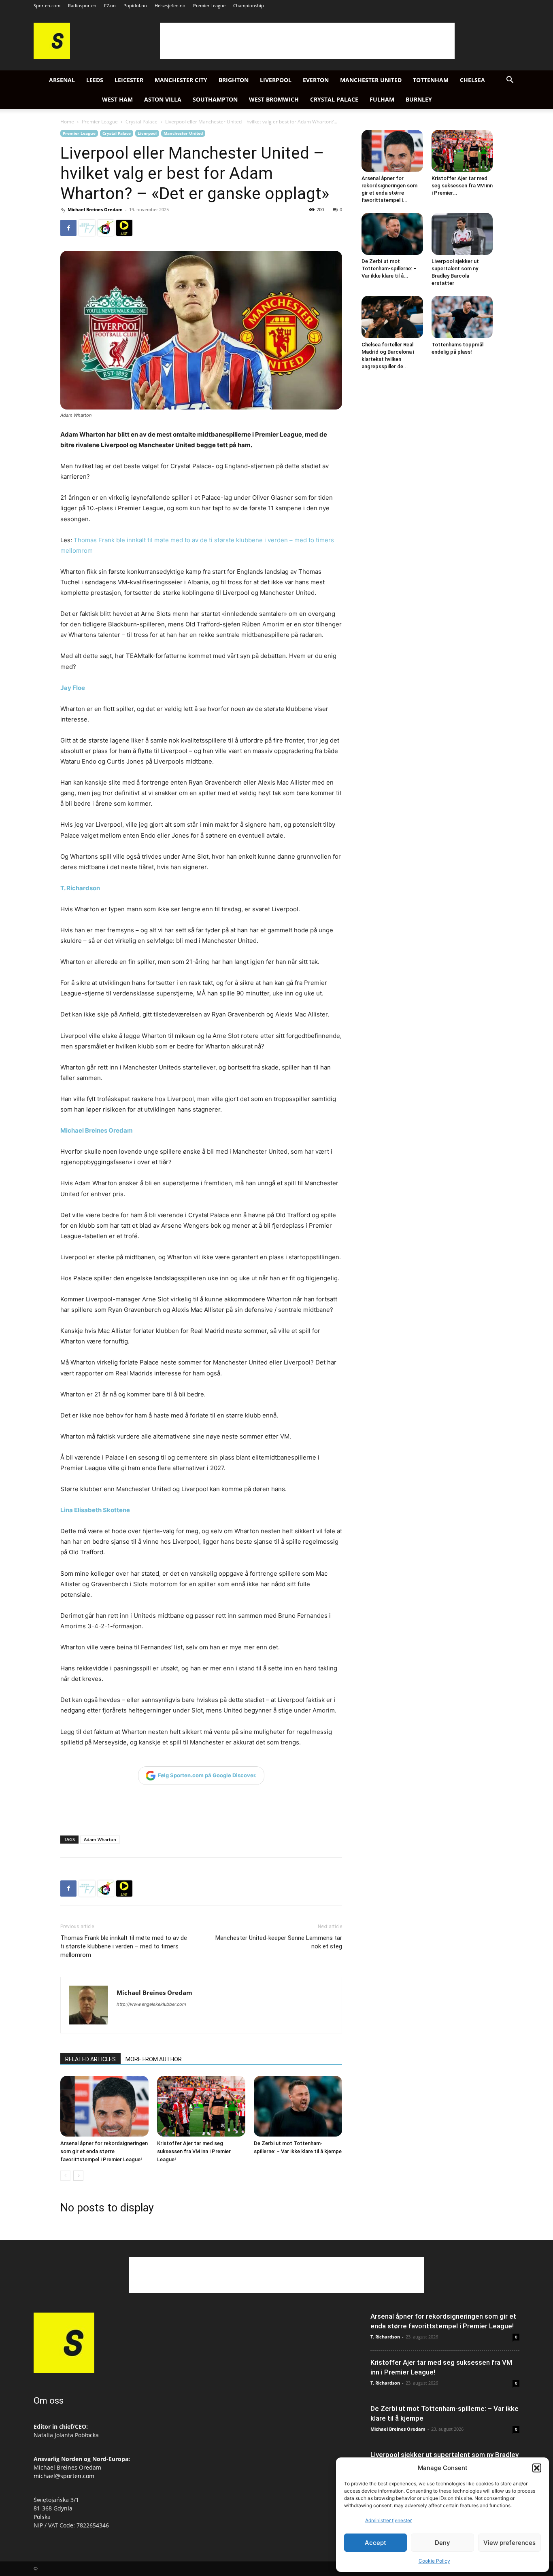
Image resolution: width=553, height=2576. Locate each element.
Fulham (382, 99)
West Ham (117, 99)
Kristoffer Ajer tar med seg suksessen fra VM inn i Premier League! (194, 2151)
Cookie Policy (434, 2561)
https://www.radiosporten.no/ (106, 228)
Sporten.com (47, 5)
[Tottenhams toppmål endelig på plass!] (462, 317)
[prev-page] (65, 2176)
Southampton (215, 99)
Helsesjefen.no (170, 5)
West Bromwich (274, 99)
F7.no (110, 5)
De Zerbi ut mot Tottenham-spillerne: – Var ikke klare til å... (389, 268)
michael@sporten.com (64, 2476)
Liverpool (276, 80)
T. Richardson (80, 888)
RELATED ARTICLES (90, 2059)
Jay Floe (73, 688)
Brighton (234, 80)
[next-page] (78, 2176)
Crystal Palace (334, 99)
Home (67, 122)
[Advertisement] (307, 41)
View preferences (509, 2543)
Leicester (129, 80)
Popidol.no (135, 5)
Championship (249, 5)
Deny (442, 2543)
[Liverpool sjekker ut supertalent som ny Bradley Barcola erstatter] (462, 234)
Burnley (419, 99)
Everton (316, 80)
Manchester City (181, 80)
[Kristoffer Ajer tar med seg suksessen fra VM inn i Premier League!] (201, 2106)
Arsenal (62, 80)
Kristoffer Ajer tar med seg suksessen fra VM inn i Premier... (462, 186)
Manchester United (371, 80)
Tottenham (431, 80)
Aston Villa (163, 99)
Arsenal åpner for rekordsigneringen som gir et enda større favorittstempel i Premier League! (104, 2151)
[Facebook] (68, 228)
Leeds (95, 80)
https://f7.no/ (87, 228)
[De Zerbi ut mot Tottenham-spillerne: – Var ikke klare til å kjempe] (298, 2106)
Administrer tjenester (388, 2520)
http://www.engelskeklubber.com (151, 2004)
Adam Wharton (100, 1839)
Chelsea (472, 80)
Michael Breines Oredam (95, 209)
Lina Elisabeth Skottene (95, 1510)
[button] (537, 2468)
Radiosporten (82, 5)
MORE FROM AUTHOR (154, 2059)
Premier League (209, 5)
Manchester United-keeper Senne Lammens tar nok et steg (279, 1942)
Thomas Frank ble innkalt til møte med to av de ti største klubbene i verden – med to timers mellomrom (124, 1946)
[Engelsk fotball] (52, 57)
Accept (375, 2543)
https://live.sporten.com (124, 228)
